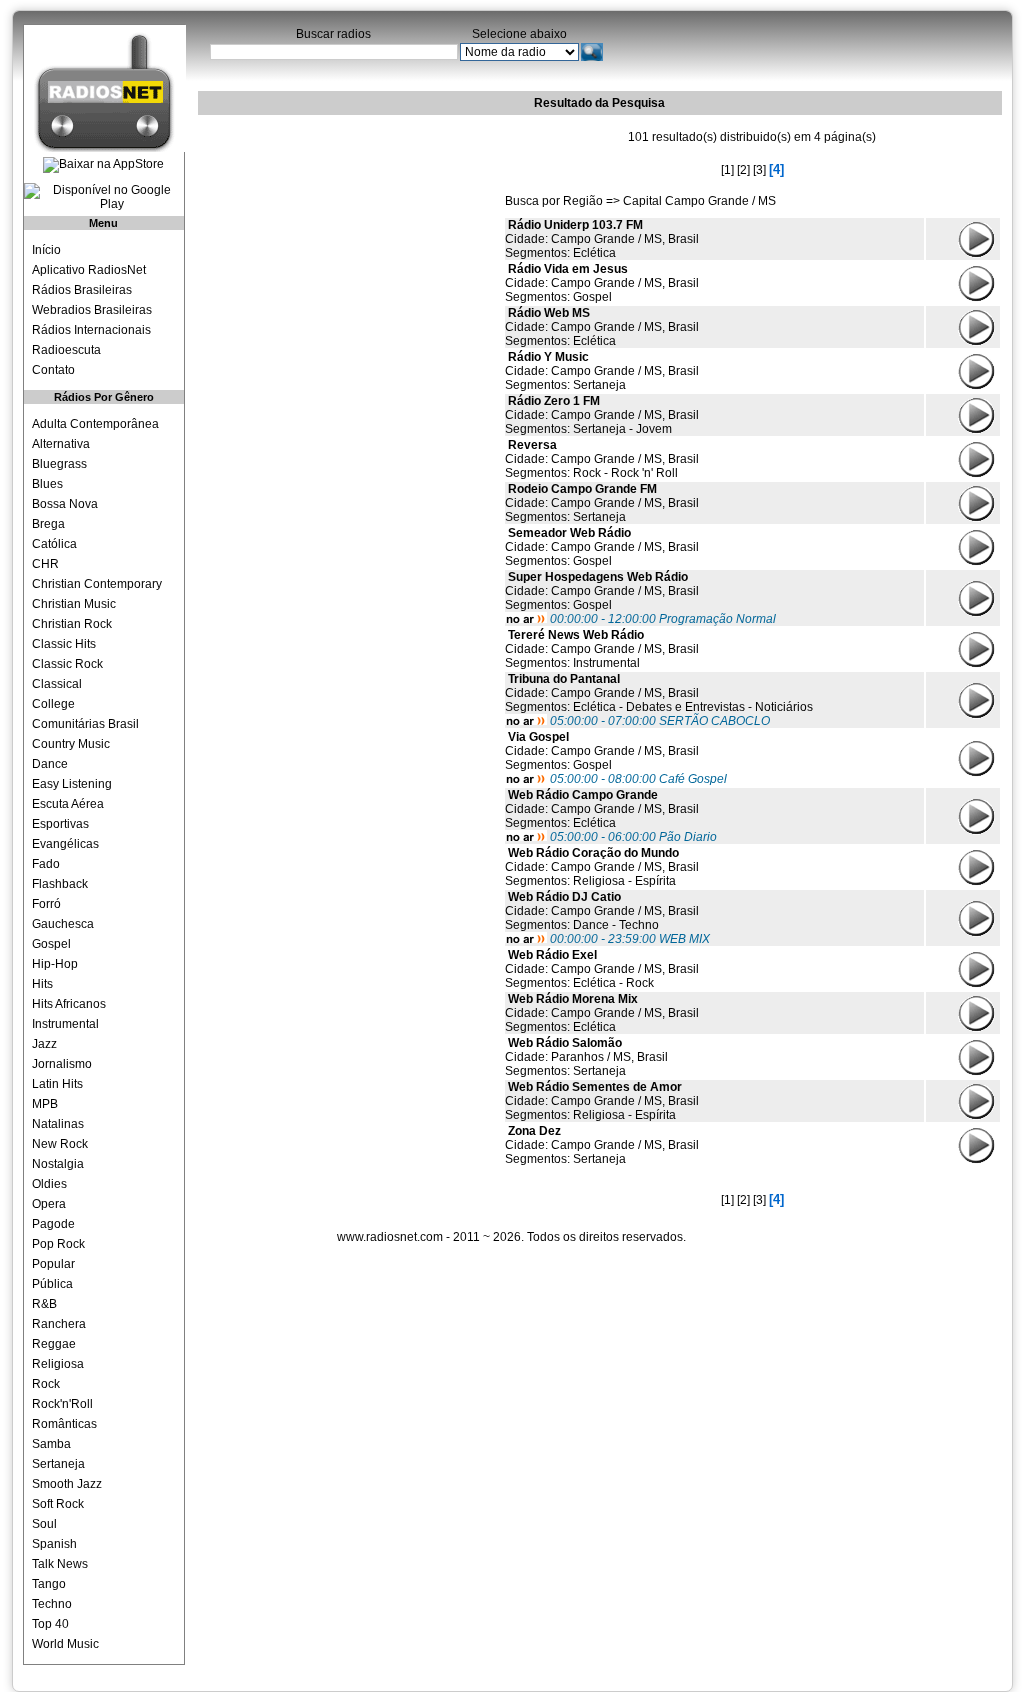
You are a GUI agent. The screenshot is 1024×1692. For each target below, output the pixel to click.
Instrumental (65, 1024)
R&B (44, 1304)
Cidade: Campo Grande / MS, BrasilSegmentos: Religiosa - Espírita (602, 867)
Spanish (54, 1544)
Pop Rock (58, 1244)
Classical (57, 684)
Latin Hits (57, 1084)
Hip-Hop (55, 964)
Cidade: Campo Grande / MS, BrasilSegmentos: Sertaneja (602, 371)
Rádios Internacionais (91, 330)
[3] (759, 170)
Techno (52, 1604)
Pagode (53, 1224)
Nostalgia (58, 1164)
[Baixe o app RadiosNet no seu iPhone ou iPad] (103, 165)
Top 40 (50, 1624)
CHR (45, 564)
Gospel (51, 944)
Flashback (60, 884)
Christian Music (74, 604)
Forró (46, 904)
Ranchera (59, 1324)
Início (46, 250)
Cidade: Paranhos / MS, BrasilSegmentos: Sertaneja (586, 1057)
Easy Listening (72, 784)
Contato (53, 370)
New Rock (60, 1144)
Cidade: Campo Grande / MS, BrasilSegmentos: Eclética (602, 239)
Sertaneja (58, 1464)
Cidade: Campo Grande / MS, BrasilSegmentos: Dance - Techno (602, 911)
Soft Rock (58, 1504)
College (53, 704)
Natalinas (58, 1124)
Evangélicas (65, 844)
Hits (42, 984)
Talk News (60, 1564)
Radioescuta (66, 350)
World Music (65, 1644)
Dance (50, 764)
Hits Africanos (69, 1004)
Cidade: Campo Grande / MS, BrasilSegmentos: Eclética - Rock (602, 969)
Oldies (49, 1184)
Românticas (64, 1424)
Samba (51, 1444)
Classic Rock (67, 664)
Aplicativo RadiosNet (89, 270)
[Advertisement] (348, 245)
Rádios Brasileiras (82, 290)
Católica (54, 544)
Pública (52, 1284)
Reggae (54, 1344)
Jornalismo (62, 1064)
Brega (48, 524)
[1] (727, 170)
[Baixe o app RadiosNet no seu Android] (104, 197)
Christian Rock (72, 624)
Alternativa (61, 444)
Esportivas (60, 824)
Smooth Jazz (67, 1484)
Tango (49, 1584)
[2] (743, 170)
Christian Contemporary (97, 584)
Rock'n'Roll (62, 1404)
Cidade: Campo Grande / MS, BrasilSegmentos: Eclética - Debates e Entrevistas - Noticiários (659, 693)
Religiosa (58, 1364)
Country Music (71, 744)
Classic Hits (64, 644)
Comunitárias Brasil (85, 724)
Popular (53, 1264)
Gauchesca (63, 924)
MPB (45, 1104)
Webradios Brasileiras (92, 310)
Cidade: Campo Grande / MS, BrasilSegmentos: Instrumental (602, 649)
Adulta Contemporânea (95, 424)
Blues (47, 484)
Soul (44, 1524)
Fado (46, 864)
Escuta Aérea (68, 804)
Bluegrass (59, 464)
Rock (46, 1384)
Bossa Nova (65, 504)
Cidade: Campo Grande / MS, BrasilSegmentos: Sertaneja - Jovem (602, 415)
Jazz (44, 1044)
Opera (49, 1204)
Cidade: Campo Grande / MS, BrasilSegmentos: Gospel (602, 283)
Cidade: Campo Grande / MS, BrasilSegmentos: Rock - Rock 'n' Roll (602, 459)
